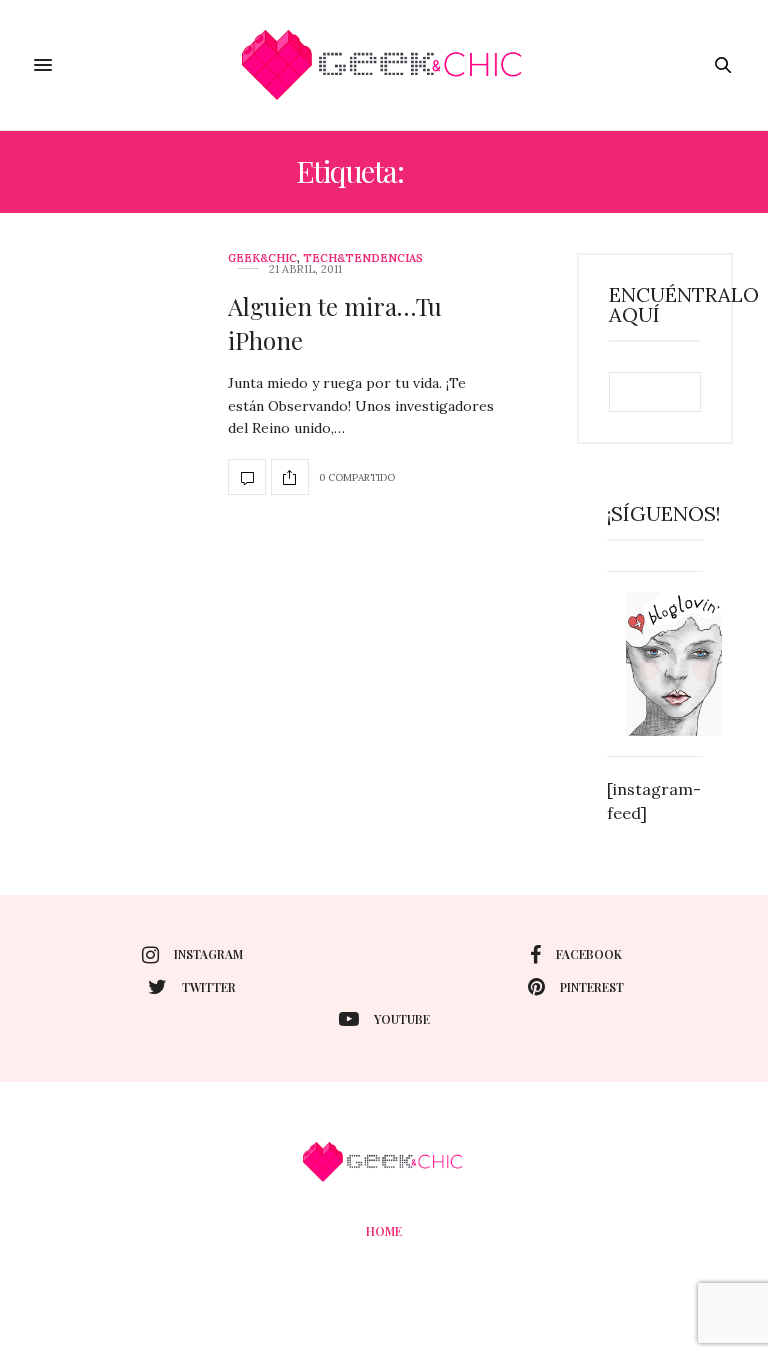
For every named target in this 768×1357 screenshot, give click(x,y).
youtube (402, 1019)
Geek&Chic (262, 258)
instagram (208, 954)
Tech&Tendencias (363, 258)
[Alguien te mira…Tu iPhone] (247, 477)
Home (384, 1231)
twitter (209, 987)
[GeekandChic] (383, 65)
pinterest (592, 987)
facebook (589, 954)
